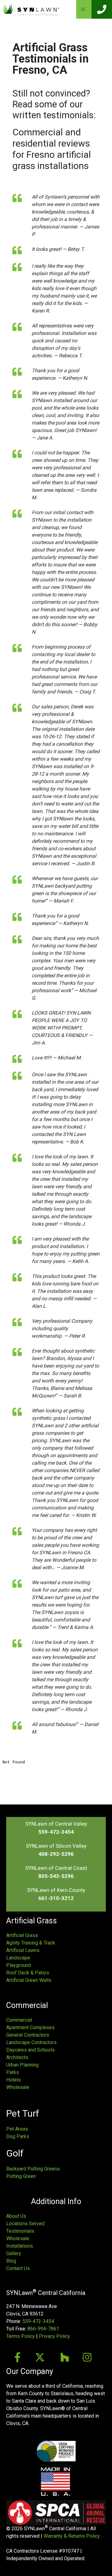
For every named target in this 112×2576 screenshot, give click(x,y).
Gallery (14, 2253)
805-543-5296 (56, 1876)
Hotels (14, 2080)
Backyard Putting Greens (33, 2169)
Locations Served (25, 2224)
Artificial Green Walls (29, 1980)
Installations (20, 2246)
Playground (19, 1965)
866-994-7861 (43, 2329)
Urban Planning (22, 2065)
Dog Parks (18, 2136)
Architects (17, 2057)
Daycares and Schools (30, 2050)
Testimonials (20, 2231)
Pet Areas (17, 2129)
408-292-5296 (56, 1854)
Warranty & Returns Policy (72, 2536)
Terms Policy (21, 2336)
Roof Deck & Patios (28, 1973)
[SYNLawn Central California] (31, 9)
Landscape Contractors (31, 2042)
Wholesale (18, 2087)
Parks (13, 2072)
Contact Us (18, 2268)
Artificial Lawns (23, 1950)
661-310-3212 (56, 1898)
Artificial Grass (22, 1935)
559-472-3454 (56, 1832)
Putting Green (21, 2176)
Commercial (19, 2020)
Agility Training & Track (31, 1943)
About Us (16, 2216)
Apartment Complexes (30, 2027)
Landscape (18, 1958)
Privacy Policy (54, 2336)
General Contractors (28, 2035)
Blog (11, 2261)
